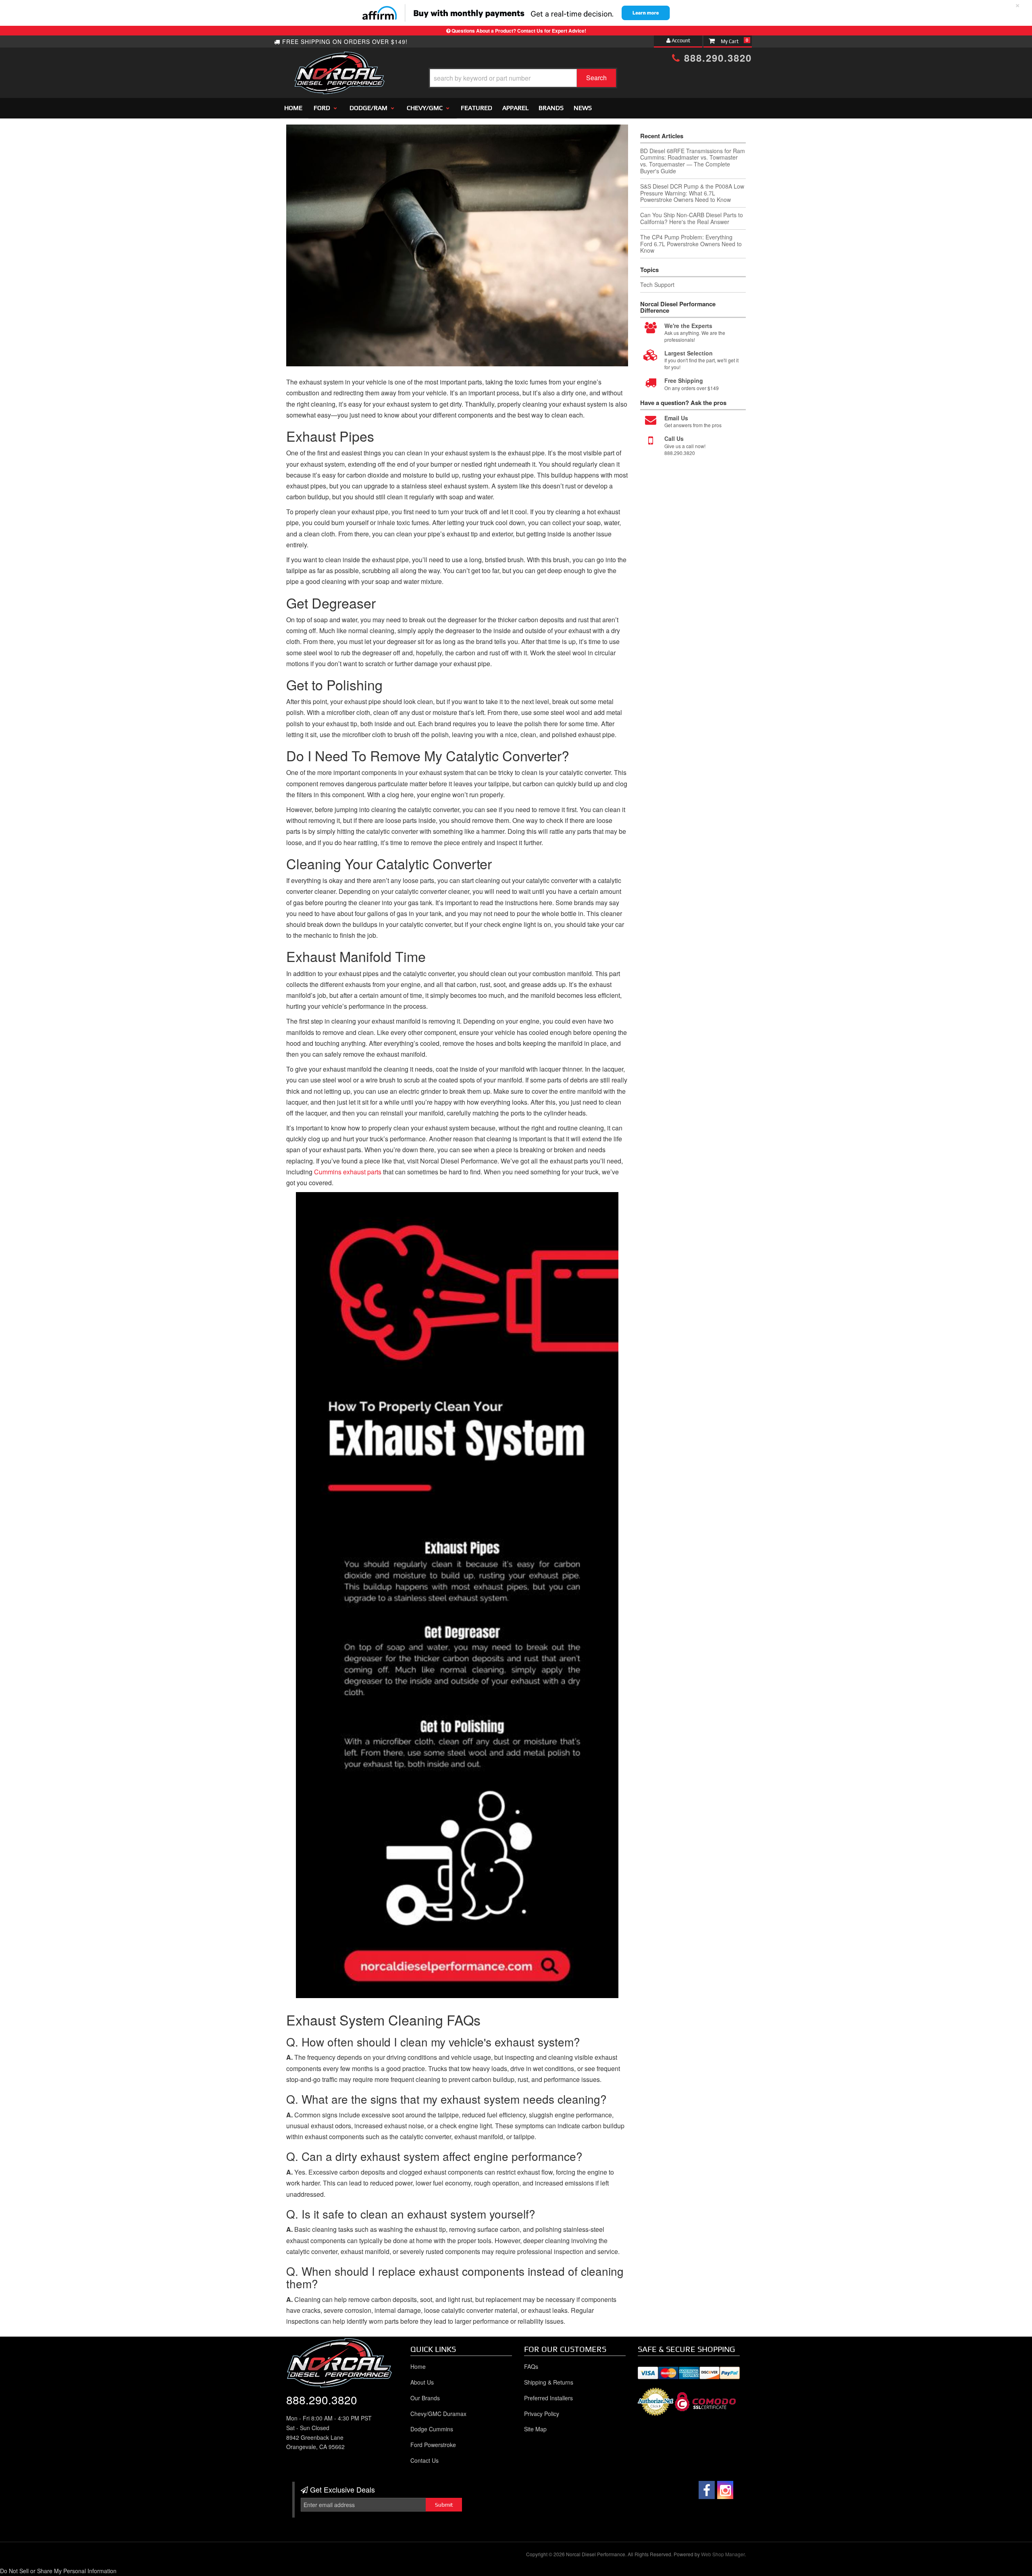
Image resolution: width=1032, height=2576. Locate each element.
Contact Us (424, 2460)
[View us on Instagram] (725, 2490)
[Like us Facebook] (707, 2490)
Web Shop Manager (723, 2554)
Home (418, 2366)
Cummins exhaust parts (348, 1172)
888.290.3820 (322, 2399)
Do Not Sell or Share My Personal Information (58, 2571)
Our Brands (425, 2398)
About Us (422, 2382)
